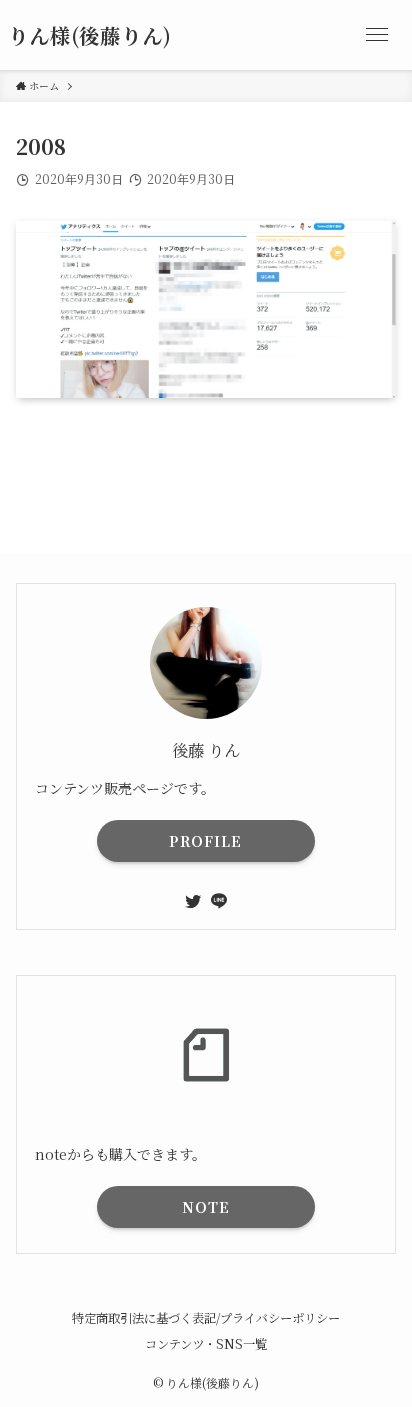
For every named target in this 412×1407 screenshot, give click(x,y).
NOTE (206, 1207)
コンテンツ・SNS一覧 (206, 1344)
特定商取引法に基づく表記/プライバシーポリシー (206, 1318)
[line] (219, 901)
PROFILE (205, 841)
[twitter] (193, 901)
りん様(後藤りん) (89, 35)
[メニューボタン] (377, 35)
